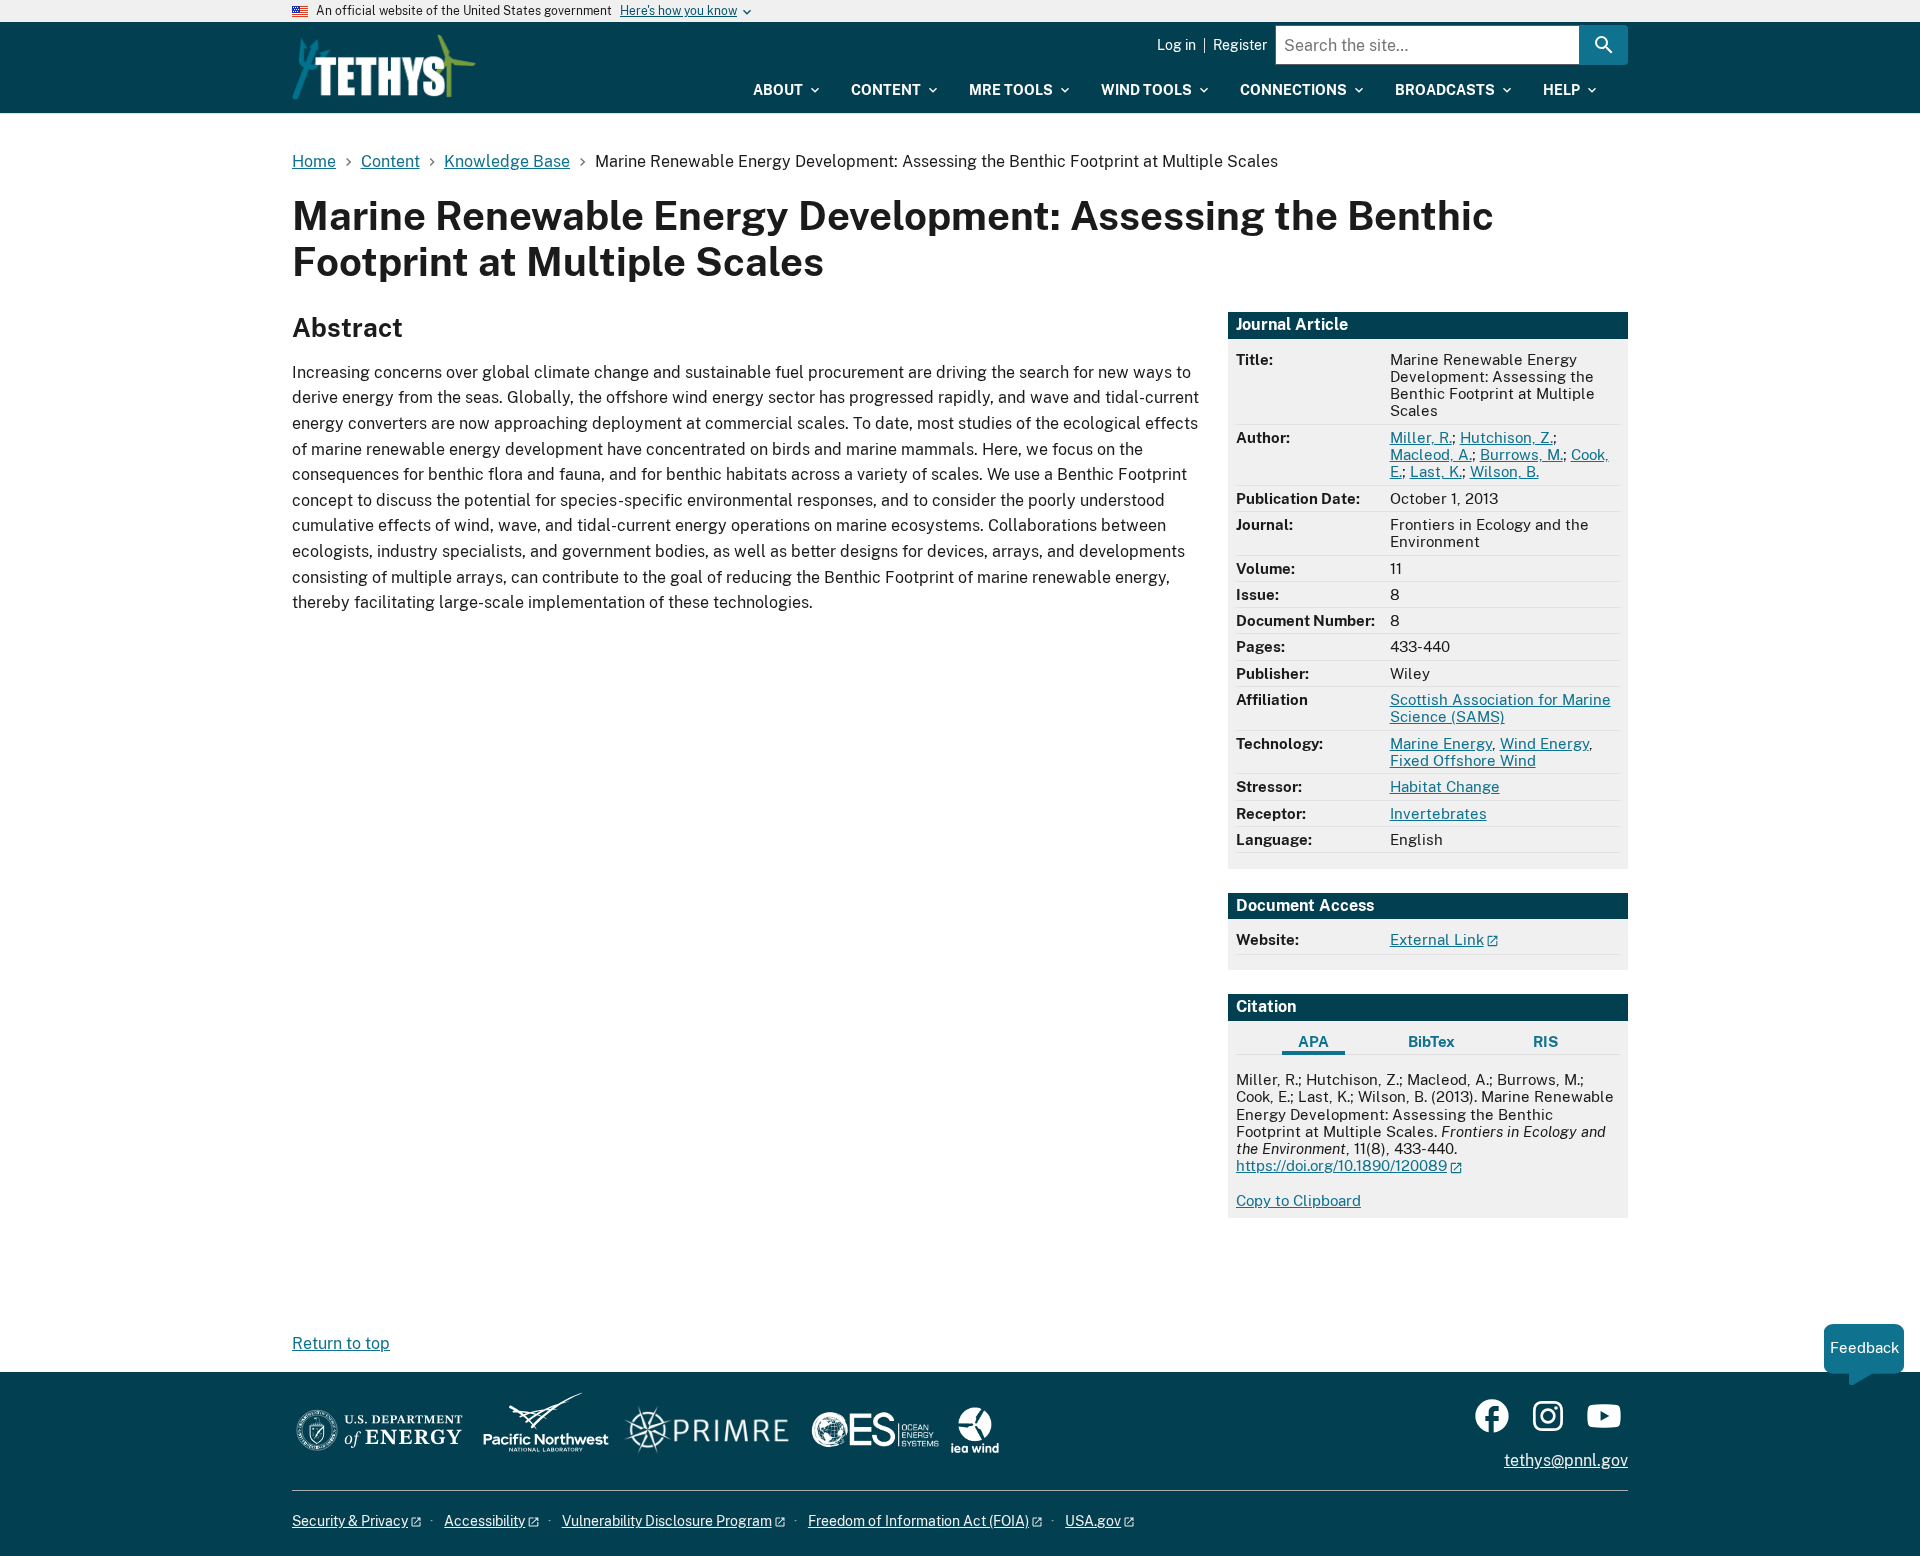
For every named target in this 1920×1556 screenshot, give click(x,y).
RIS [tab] (1545, 1041)
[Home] (384, 67)
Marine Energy (1441, 743)
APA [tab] (1313, 1041)
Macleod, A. (1431, 454)
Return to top (341, 1343)
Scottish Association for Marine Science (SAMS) (1500, 708)
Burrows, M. (1521, 454)
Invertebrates (1438, 813)
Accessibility (484, 1521)
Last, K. (1436, 471)
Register (1240, 45)
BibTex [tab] (1431, 1041)
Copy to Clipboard (1298, 1200)
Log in (1176, 45)
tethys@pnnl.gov (1566, 1460)
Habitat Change (1445, 786)
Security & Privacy (350, 1521)
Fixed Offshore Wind (1463, 760)
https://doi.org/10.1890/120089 (1341, 1165)
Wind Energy (1544, 743)
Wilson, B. (1504, 471)
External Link (1437, 939)
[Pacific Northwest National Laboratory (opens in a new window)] (538, 1431)
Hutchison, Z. (1506, 437)
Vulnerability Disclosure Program (667, 1521)
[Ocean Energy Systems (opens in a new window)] (876, 1431)
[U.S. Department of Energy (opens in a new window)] (379, 1431)
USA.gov (1093, 1521)
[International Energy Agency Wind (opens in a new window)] (975, 1431)
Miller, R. (1421, 437)
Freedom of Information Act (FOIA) (918, 1521)
